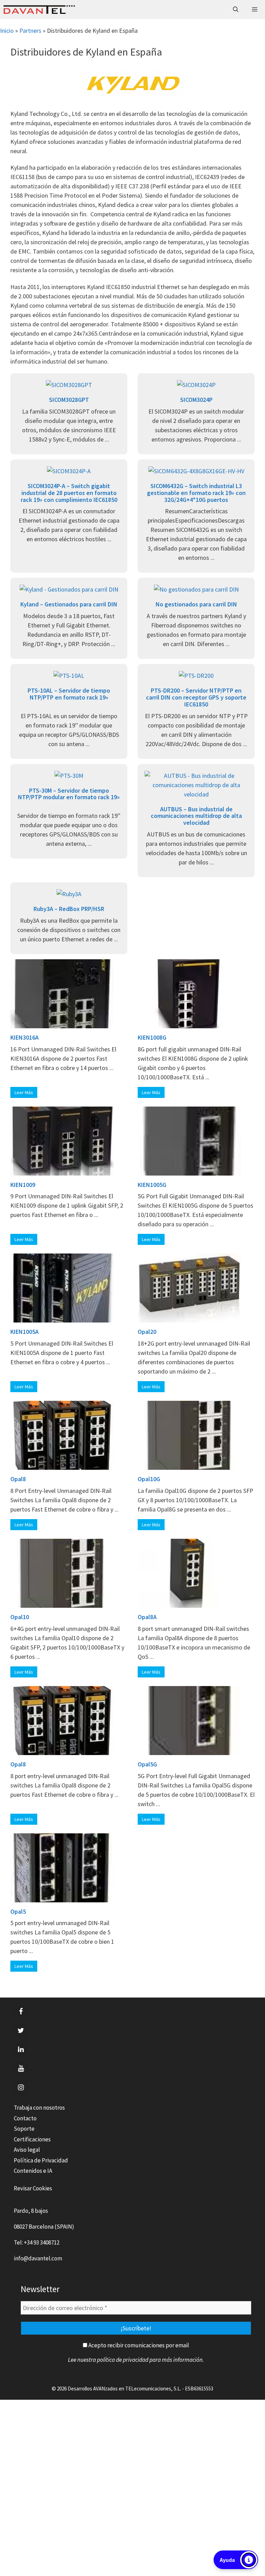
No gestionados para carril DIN (196, 604)
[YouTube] (21, 2069)
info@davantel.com (38, 2258)
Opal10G (149, 1479)
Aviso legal (27, 2150)
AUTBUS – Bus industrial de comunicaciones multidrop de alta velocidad (196, 816)
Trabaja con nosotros (39, 2108)
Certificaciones (32, 2139)
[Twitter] (21, 2031)
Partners (30, 31)
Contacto (25, 2118)
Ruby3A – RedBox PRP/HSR (69, 909)
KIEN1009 (23, 1185)
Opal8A (147, 1617)
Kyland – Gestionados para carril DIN (69, 604)
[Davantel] (39, 9)
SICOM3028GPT (69, 400)
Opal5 (18, 1911)
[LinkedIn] (21, 2050)
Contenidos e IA (33, 2171)
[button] (236, 2560)
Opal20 (147, 1332)
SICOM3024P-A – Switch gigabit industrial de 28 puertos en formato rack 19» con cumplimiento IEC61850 (69, 493)
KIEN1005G (152, 1185)
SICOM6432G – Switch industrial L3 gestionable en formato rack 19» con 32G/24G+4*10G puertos (196, 493)
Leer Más (24, 1092)
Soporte (24, 2129)
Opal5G (147, 1764)
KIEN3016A (24, 1037)
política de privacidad (123, 2360)
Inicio (7, 31)
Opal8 (18, 1479)
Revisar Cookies (33, 2188)
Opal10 (20, 1617)
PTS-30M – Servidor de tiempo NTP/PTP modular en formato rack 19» (69, 794)
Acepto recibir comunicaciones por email (138, 2345)
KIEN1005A (24, 1332)
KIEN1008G (152, 1037)
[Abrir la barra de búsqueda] (236, 9)
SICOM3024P (196, 400)
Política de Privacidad (41, 2160)
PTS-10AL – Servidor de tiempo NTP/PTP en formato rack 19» (69, 694)
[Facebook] (21, 2012)
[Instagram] (21, 2088)
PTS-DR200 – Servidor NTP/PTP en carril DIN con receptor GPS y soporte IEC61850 (196, 697)
